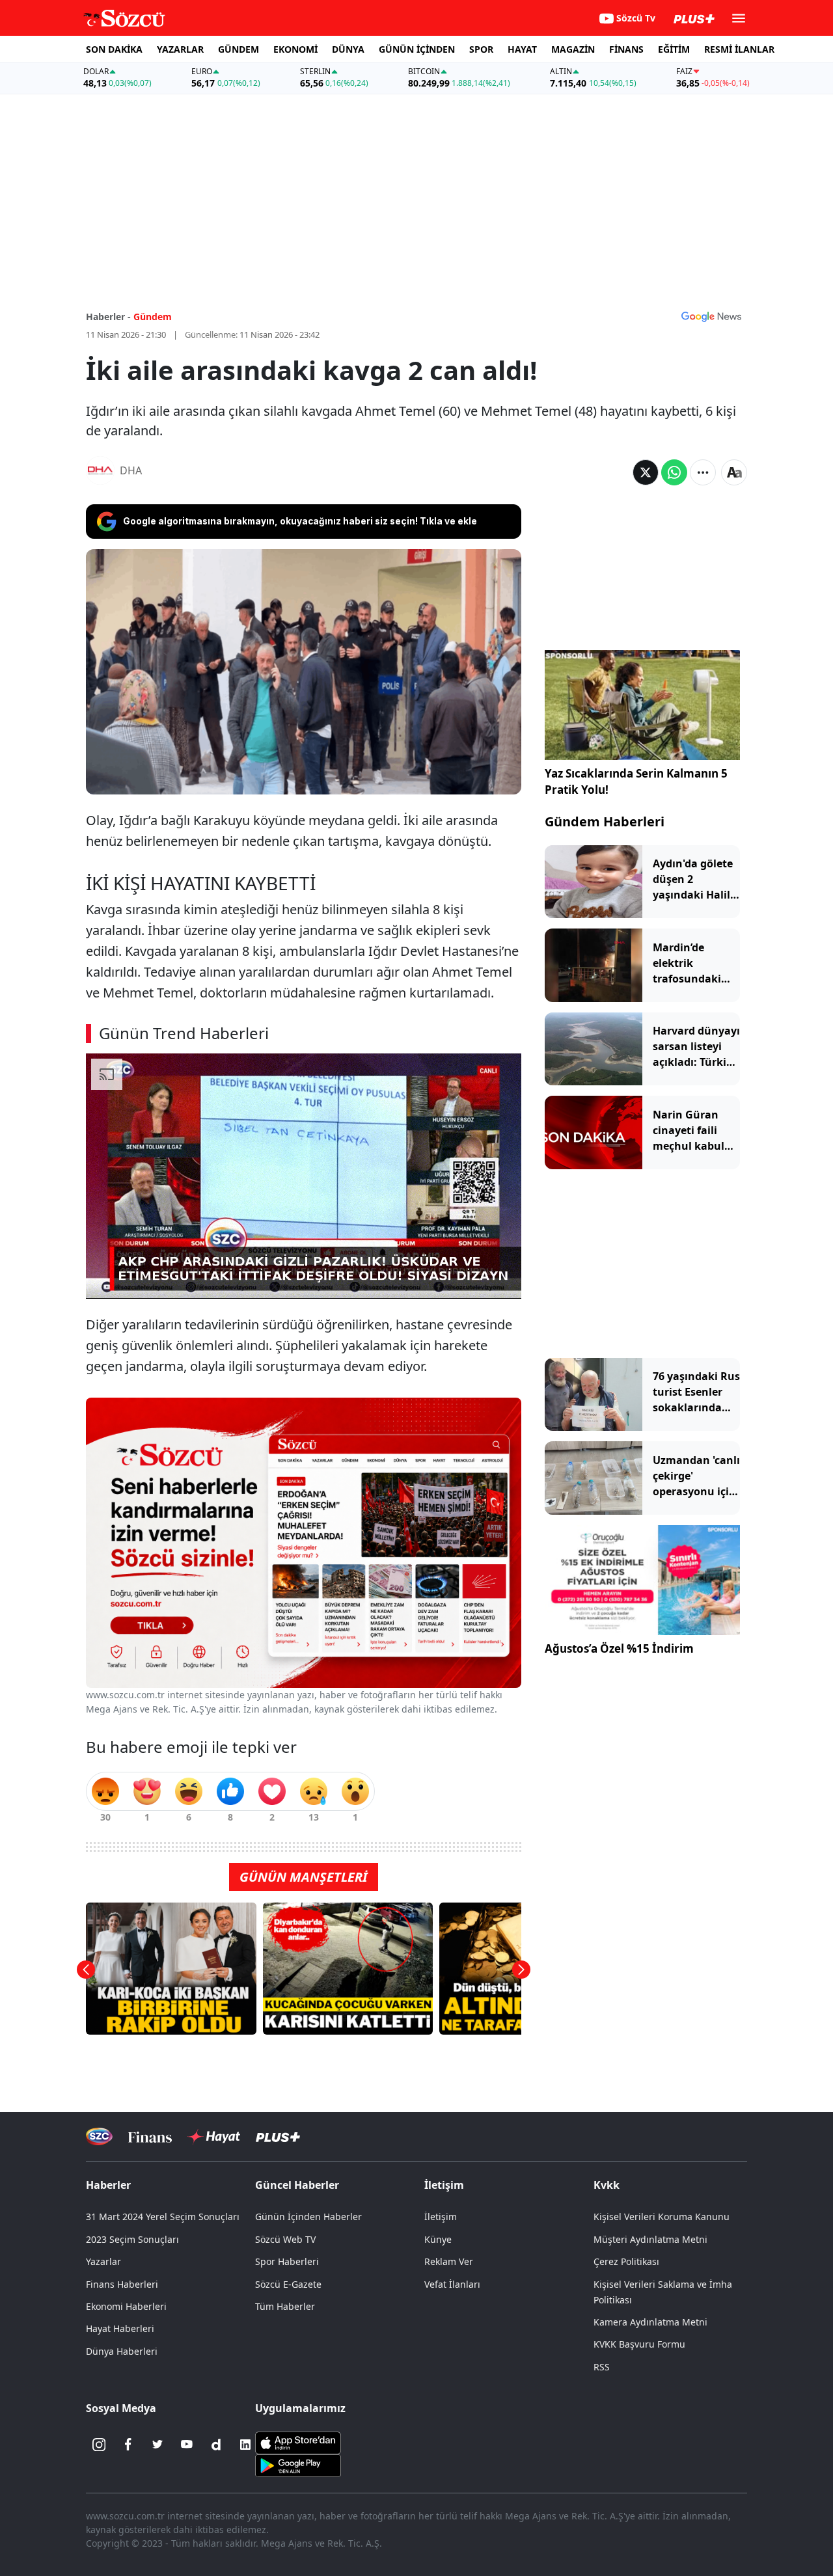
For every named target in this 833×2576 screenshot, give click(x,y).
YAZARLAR (180, 49)
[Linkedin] (245, 2445)
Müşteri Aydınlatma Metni (650, 2239)
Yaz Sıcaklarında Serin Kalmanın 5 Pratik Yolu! (636, 782)
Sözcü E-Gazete (288, 2284)
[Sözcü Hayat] (214, 2137)
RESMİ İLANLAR (739, 49)
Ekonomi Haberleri (126, 2306)
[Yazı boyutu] (734, 472)
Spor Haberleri (287, 2261)
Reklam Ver (449, 2261)
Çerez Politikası (626, 2261)
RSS (602, 2367)
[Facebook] (128, 2445)
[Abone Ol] (711, 316)
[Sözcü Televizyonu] (99, 2136)
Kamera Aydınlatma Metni (650, 2322)
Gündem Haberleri (605, 821)
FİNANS (626, 49)
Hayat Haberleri (120, 2328)
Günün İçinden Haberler (308, 2217)
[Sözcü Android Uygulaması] (298, 2464)
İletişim (441, 2217)
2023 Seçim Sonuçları (132, 2239)
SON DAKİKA (114, 49)
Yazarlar (103, 2261)
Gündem (153, 317)
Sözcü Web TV (285, 2239)
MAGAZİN (573, 49)
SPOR (481, 49)
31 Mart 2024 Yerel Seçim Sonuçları (163, 2217)
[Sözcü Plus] (278, 2136)
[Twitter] (157, 2445)
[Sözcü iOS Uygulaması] (298, 2441)
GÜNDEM (239, 49)
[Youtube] (187, 2445)
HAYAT (522, 49)
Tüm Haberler (285, 2306)
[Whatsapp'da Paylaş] (674, 472)
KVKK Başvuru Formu (639, 2344)
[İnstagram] (99, 2445)
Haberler (108, 2185)
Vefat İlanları (452, 2284)
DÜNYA (348, 49)
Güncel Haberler (297, 2185)
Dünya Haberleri (122, 2351)
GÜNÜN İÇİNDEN (417, 49)
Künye (438, 2239)
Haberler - (108, 317)
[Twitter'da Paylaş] (646, 472)
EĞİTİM (674, 49)
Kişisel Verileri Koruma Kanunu (662, 2217)
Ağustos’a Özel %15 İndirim (619, 1648)
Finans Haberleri (122, 2284)
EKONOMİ (295, 49)
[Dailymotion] (216, 2445)
